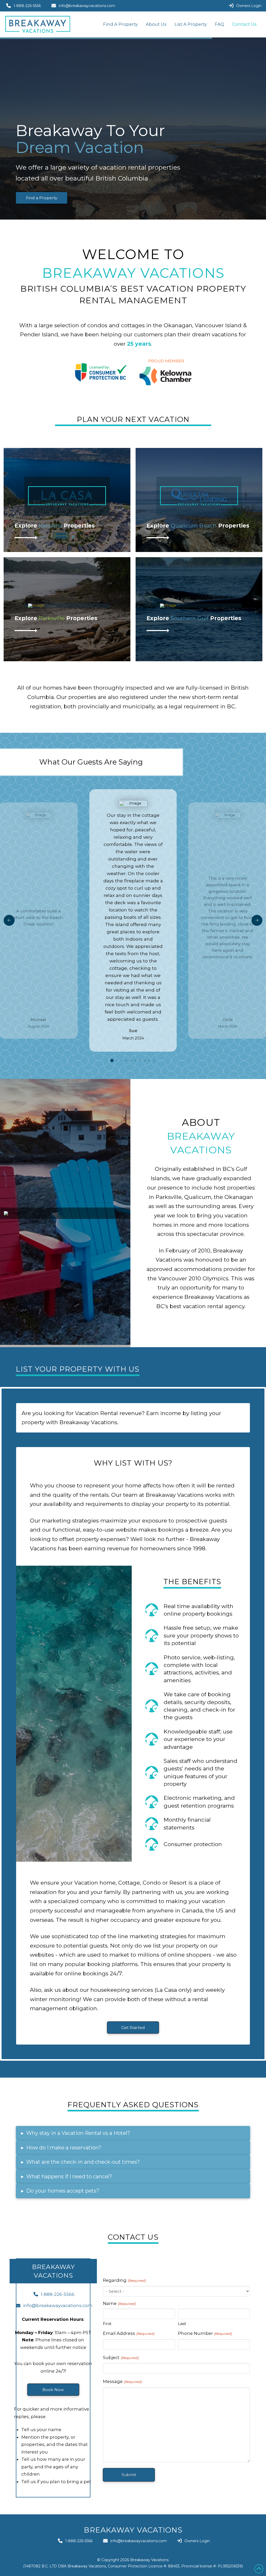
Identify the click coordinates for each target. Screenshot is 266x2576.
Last (182, 2323)
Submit (129, 2475)
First (107, 2323)
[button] (133, 2133)
